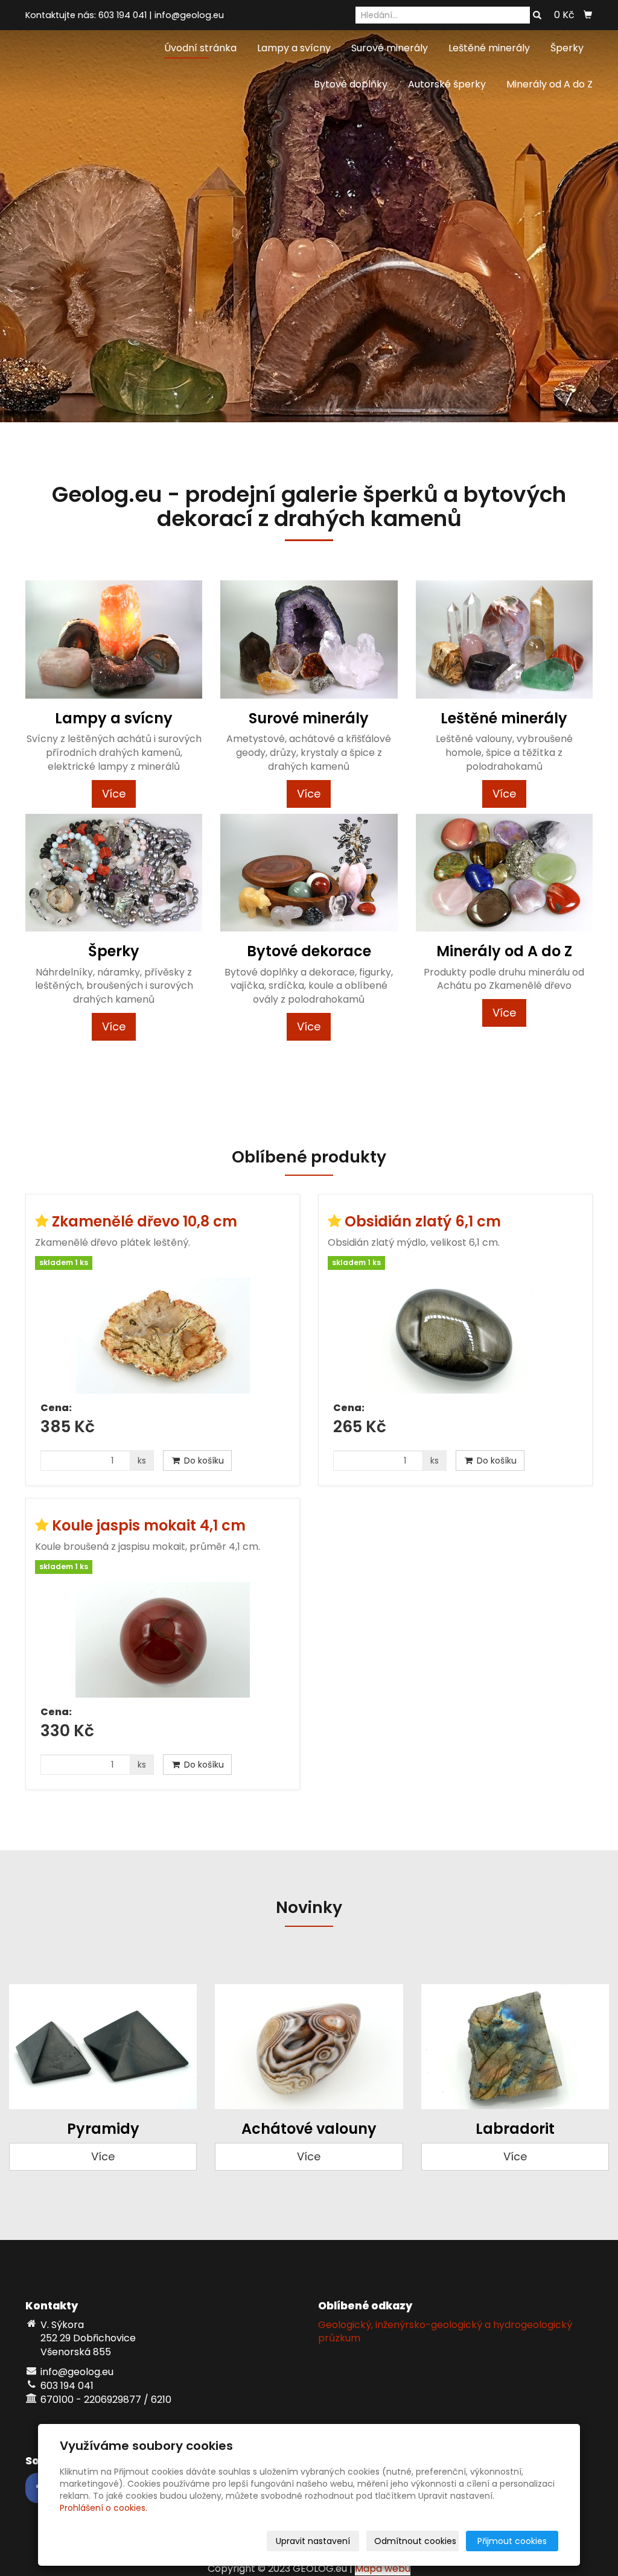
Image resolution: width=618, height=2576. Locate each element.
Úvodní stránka (200, 48)
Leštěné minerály (489, 48)
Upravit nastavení (313, 2541)
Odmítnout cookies (415, 2541)
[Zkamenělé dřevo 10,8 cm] (163, 1336)
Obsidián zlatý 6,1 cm (423, 1221)
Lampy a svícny (294, 48)
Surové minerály (390, 48)
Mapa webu (383, 2568)
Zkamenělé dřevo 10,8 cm (145, 1221)
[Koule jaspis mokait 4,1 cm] (163, 1640)
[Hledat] (537, 16)
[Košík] (588, 15)
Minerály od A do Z (550, 84)
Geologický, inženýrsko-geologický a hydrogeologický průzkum (445, 2332)
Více (114, 794)
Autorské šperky (447, 84)
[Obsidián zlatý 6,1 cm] (455, 1336)
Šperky (567, 48)
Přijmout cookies (512, 2541)
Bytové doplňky (351, 84)
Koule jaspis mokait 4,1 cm (149, 1525)
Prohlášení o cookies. (104, 2508)
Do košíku (203, 1461)
